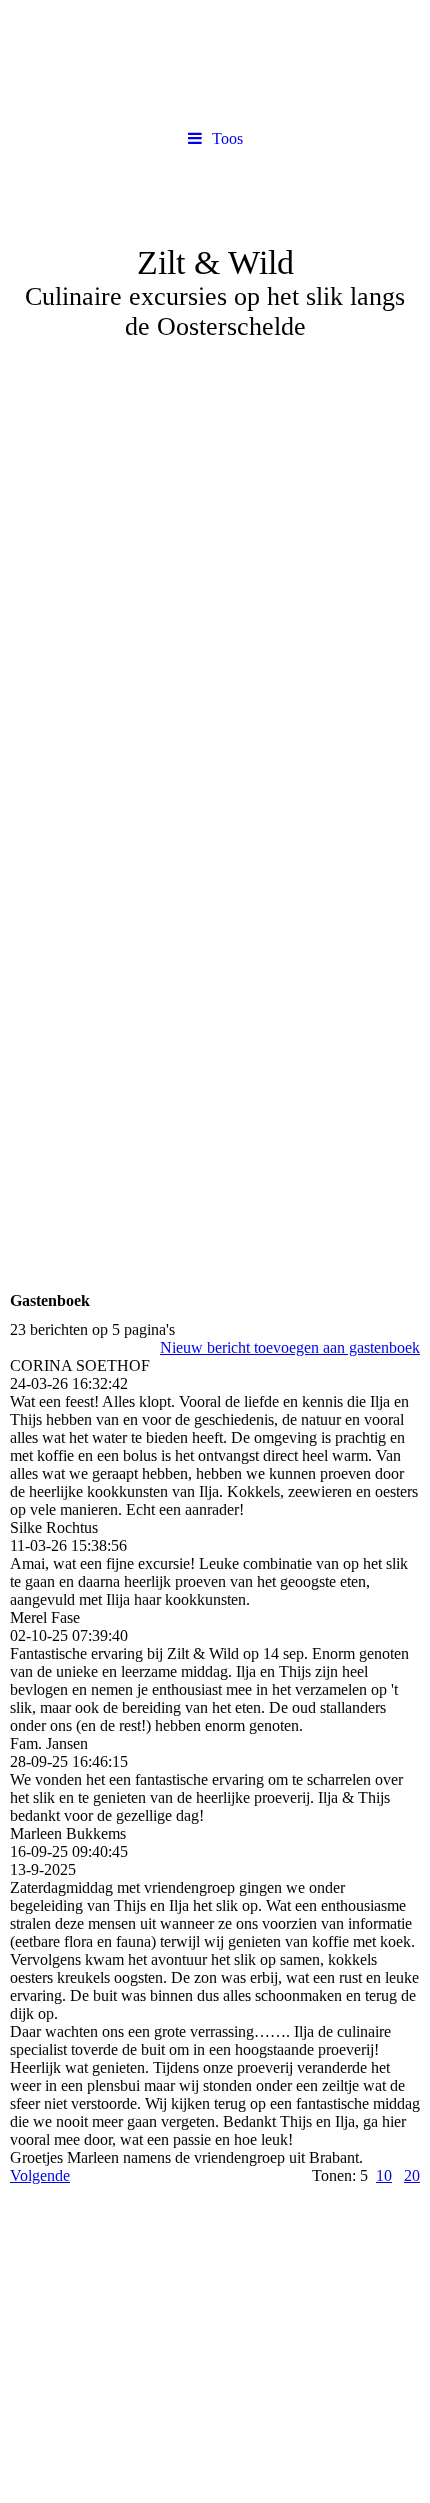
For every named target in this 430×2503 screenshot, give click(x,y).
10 (384, 2175)
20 (412, 2175)
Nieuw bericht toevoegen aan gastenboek (290, 1347)
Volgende (40, 2175)
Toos (227, 138)
